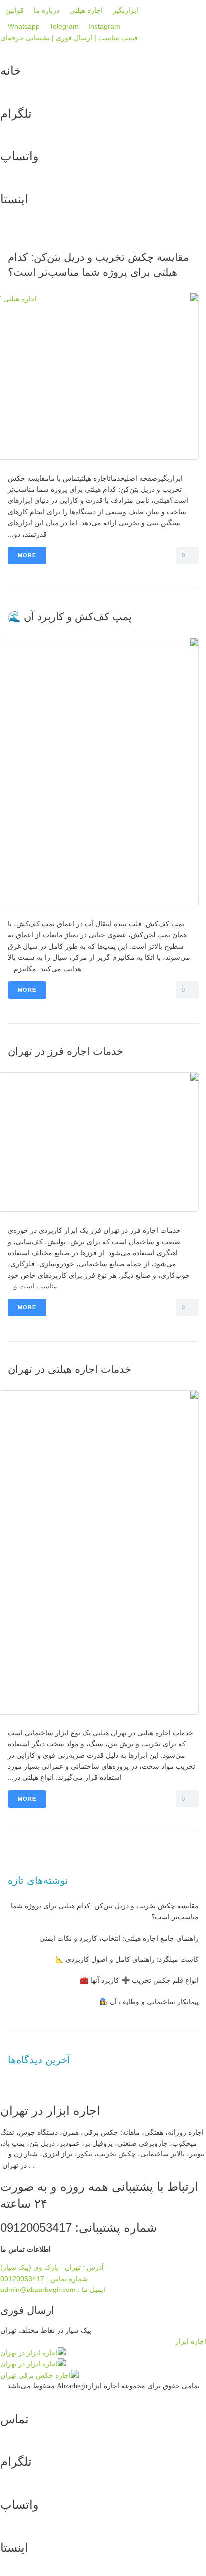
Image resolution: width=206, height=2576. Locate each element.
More (27, 555)
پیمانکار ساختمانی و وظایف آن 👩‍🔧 (149, 2002)
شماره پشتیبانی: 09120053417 (79, 2227)
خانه (11, 71)
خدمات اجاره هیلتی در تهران (70, 1369)
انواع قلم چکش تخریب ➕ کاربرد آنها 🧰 (139, 1980)
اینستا (14, 199)
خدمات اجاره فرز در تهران (66, 1051)
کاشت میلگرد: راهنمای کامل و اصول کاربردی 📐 (127, 1959)
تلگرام (16, 113)
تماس (15, 2419)
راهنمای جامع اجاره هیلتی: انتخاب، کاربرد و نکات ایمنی (119, 1938)
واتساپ (20, 156)
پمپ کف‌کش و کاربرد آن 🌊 (70, 617)
